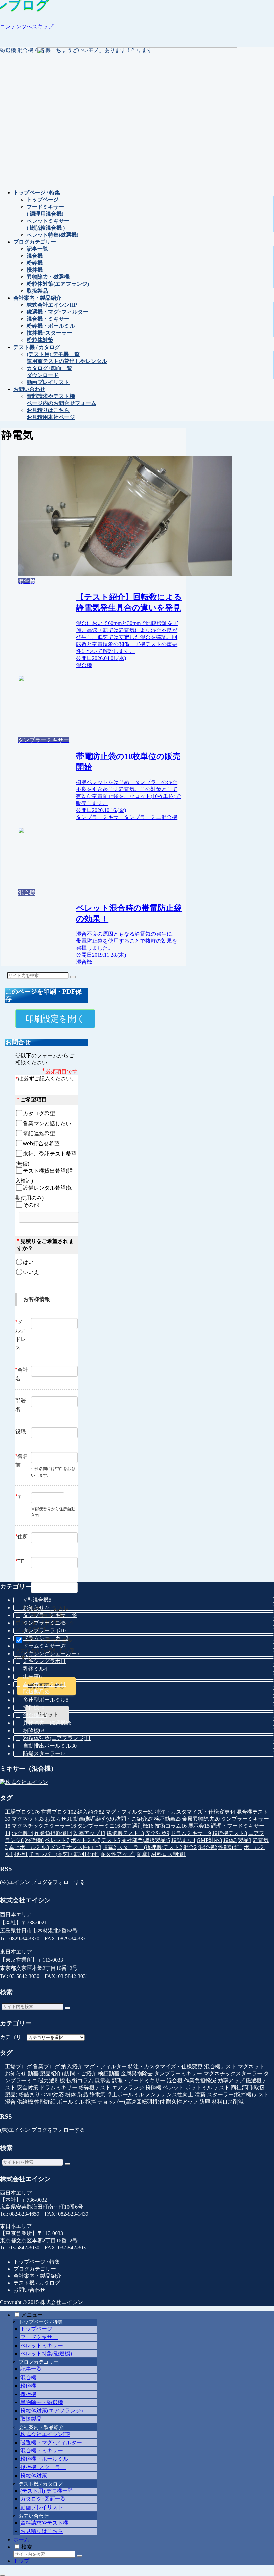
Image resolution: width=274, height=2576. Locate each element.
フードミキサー (39, 2337)
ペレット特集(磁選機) (46, 2354)
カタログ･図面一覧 (43, 2499)
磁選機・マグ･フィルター (51, 2443)
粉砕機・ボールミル (44, 2459)
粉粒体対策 (34, 2476)
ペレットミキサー (42, 2346)
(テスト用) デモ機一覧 (47, 2491)
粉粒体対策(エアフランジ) (51, 2410)
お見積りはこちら (42, 2531)
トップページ (36, 2329)
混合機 (28, 2377)
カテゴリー (13, 2037)
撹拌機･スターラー (43, 2467)
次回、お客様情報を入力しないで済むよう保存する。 (45, 1649)
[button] (73, 977)
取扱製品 (31, 2419)
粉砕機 (28, 2386)
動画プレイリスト (42, 2507)
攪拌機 (28, 2394)
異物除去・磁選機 (42, 2402)
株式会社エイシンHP (45, 2434)
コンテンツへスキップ (27, 27)
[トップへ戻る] (3, 2575)
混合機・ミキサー (42, 2451)
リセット (48, 1714)
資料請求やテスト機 (44, 2523)
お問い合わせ (29, 2290)
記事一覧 (31, 2369)
